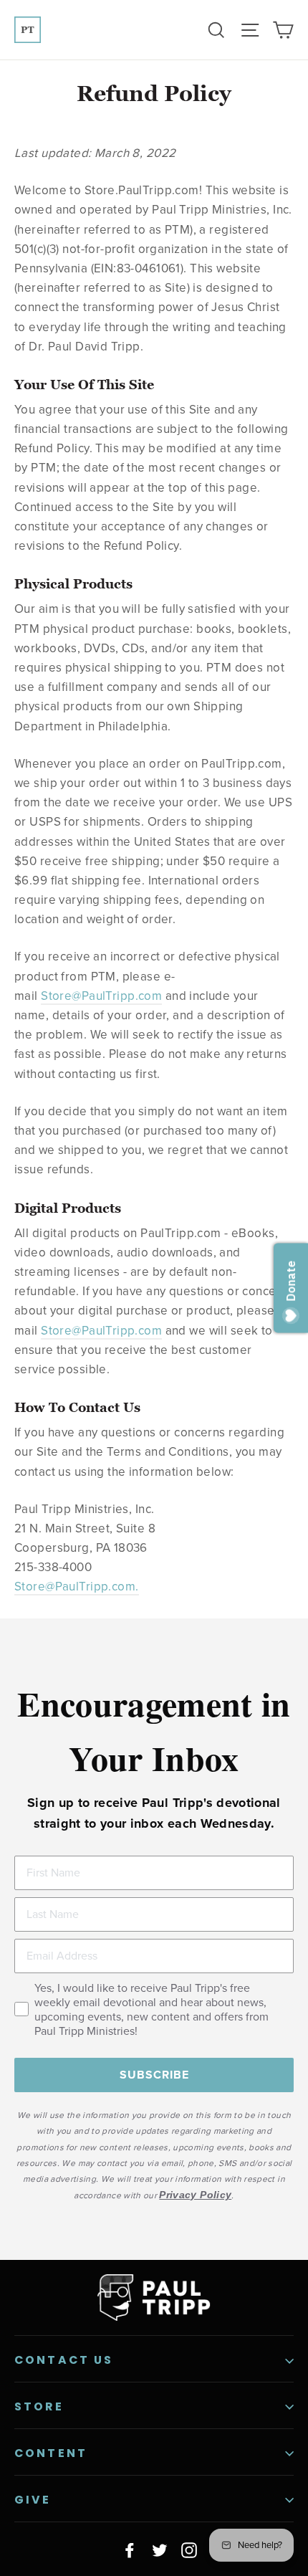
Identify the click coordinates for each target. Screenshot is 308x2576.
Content (51, 2453)
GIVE (33, 2500)
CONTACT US (64, 2360)
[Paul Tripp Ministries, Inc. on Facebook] (130, 2549)
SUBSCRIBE (154, 2075)
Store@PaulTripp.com (101, 996)
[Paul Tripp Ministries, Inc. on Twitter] (160, 2549)
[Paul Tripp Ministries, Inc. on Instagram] (189, 2549)
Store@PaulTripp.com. (77, 1587)
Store (39, 2406)
